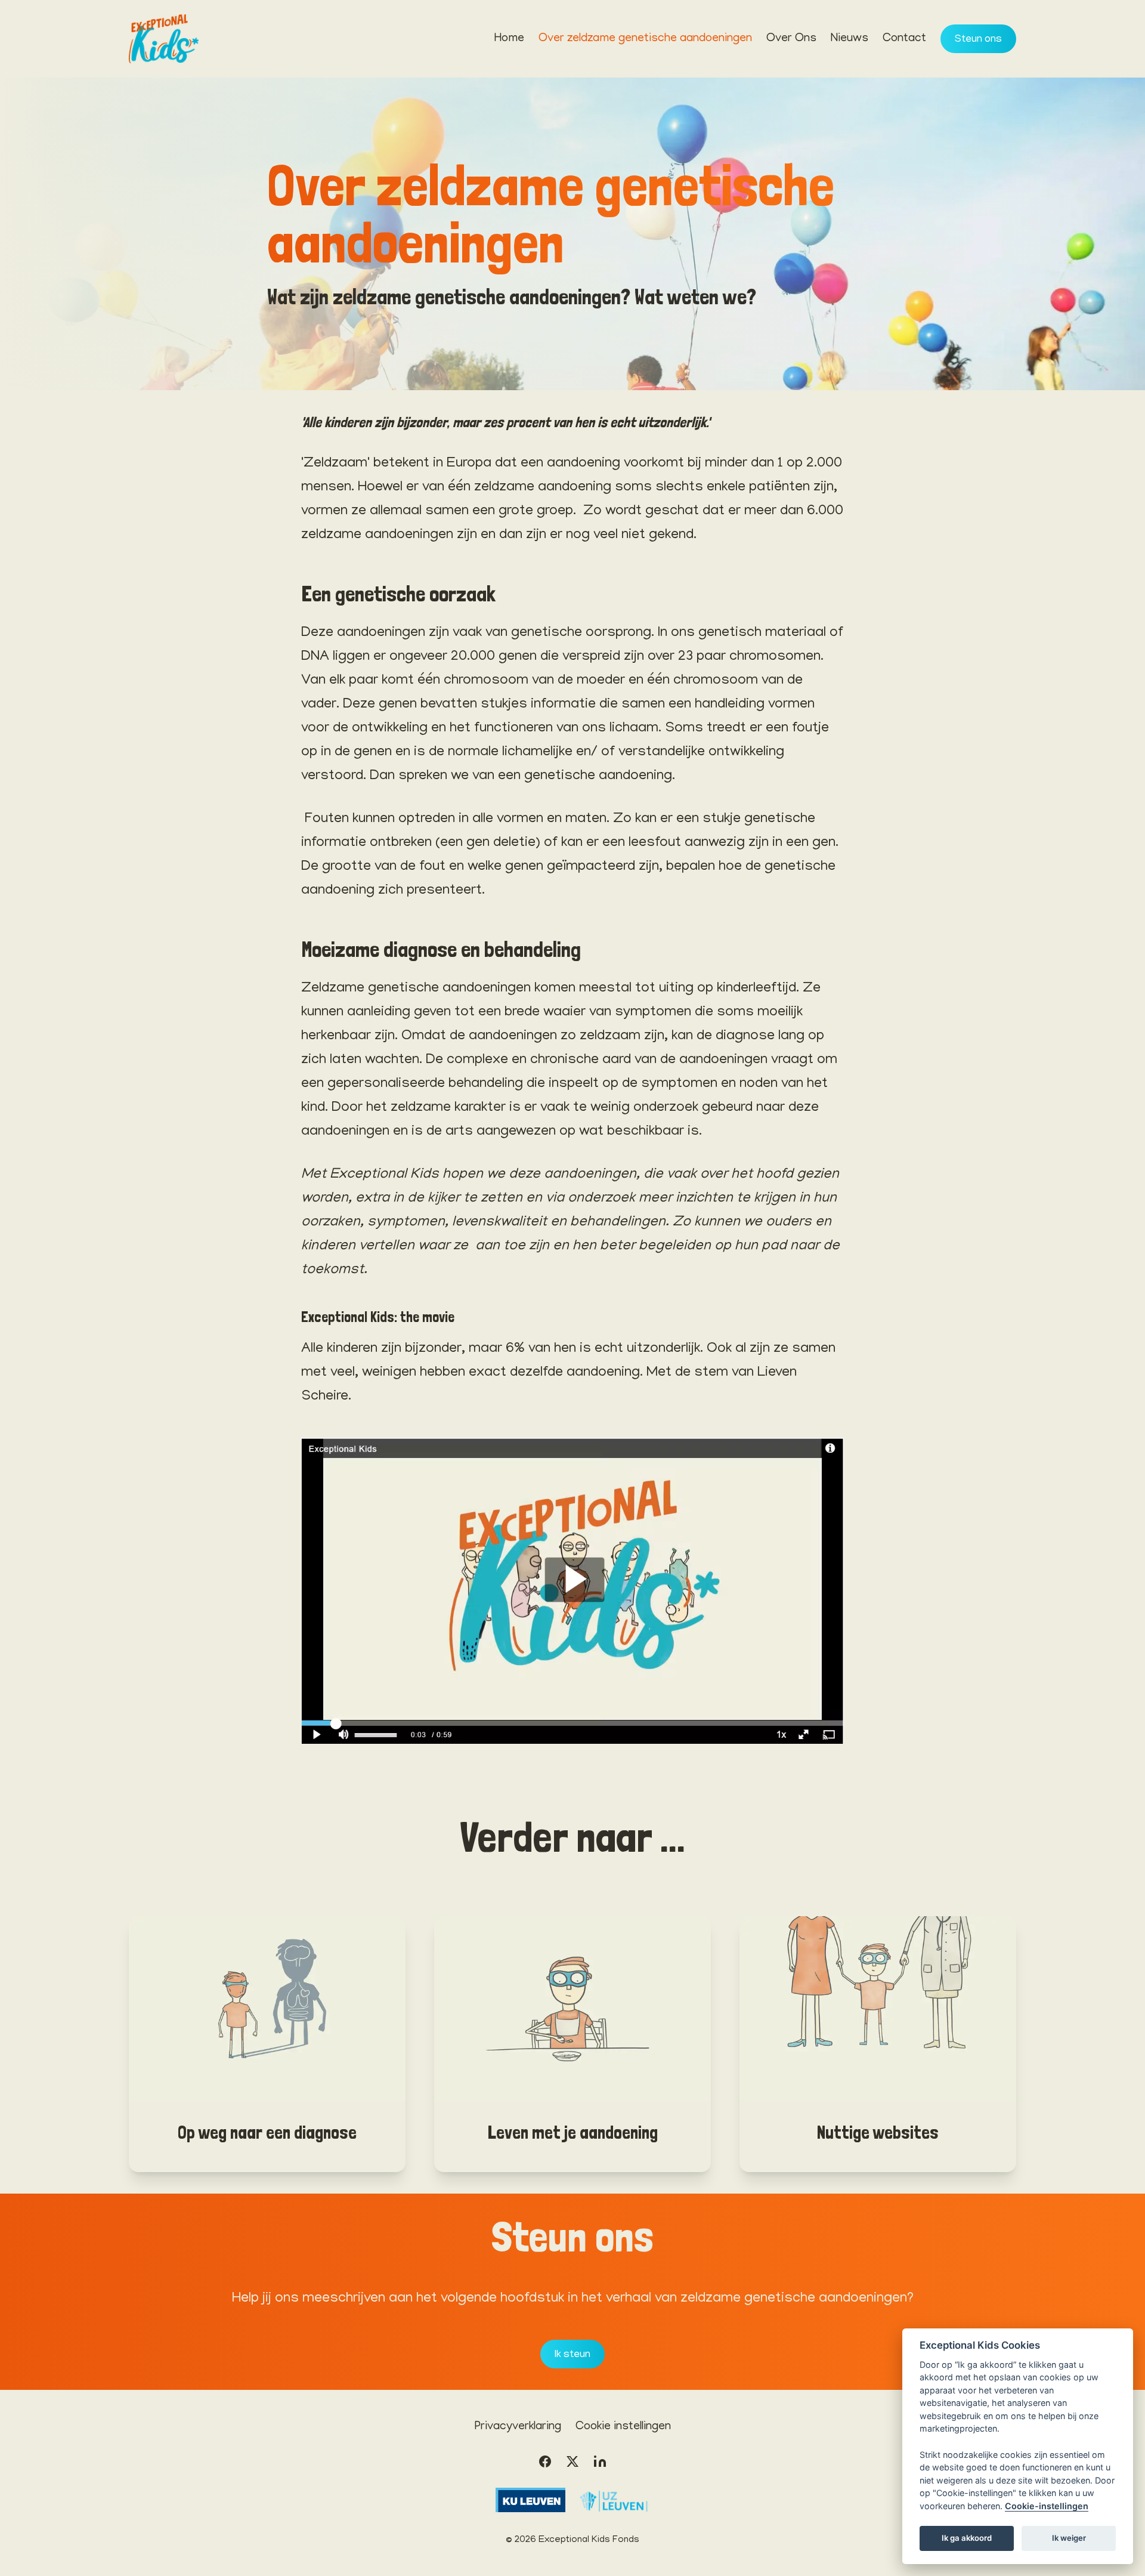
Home (509, 39)
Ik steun (572, 2355)
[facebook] (545, 2461)
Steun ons (978, 40)
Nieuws (850, 39)
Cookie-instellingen (1047, 2506)
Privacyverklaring (518, 2427)
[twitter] (572, 2461)
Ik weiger (1069, 2538)
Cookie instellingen (623, 2427)
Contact (904, 39)
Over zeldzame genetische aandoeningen (645, 39)
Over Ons (791, 39)
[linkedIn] (600, 2461)
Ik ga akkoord (967, 2538)
